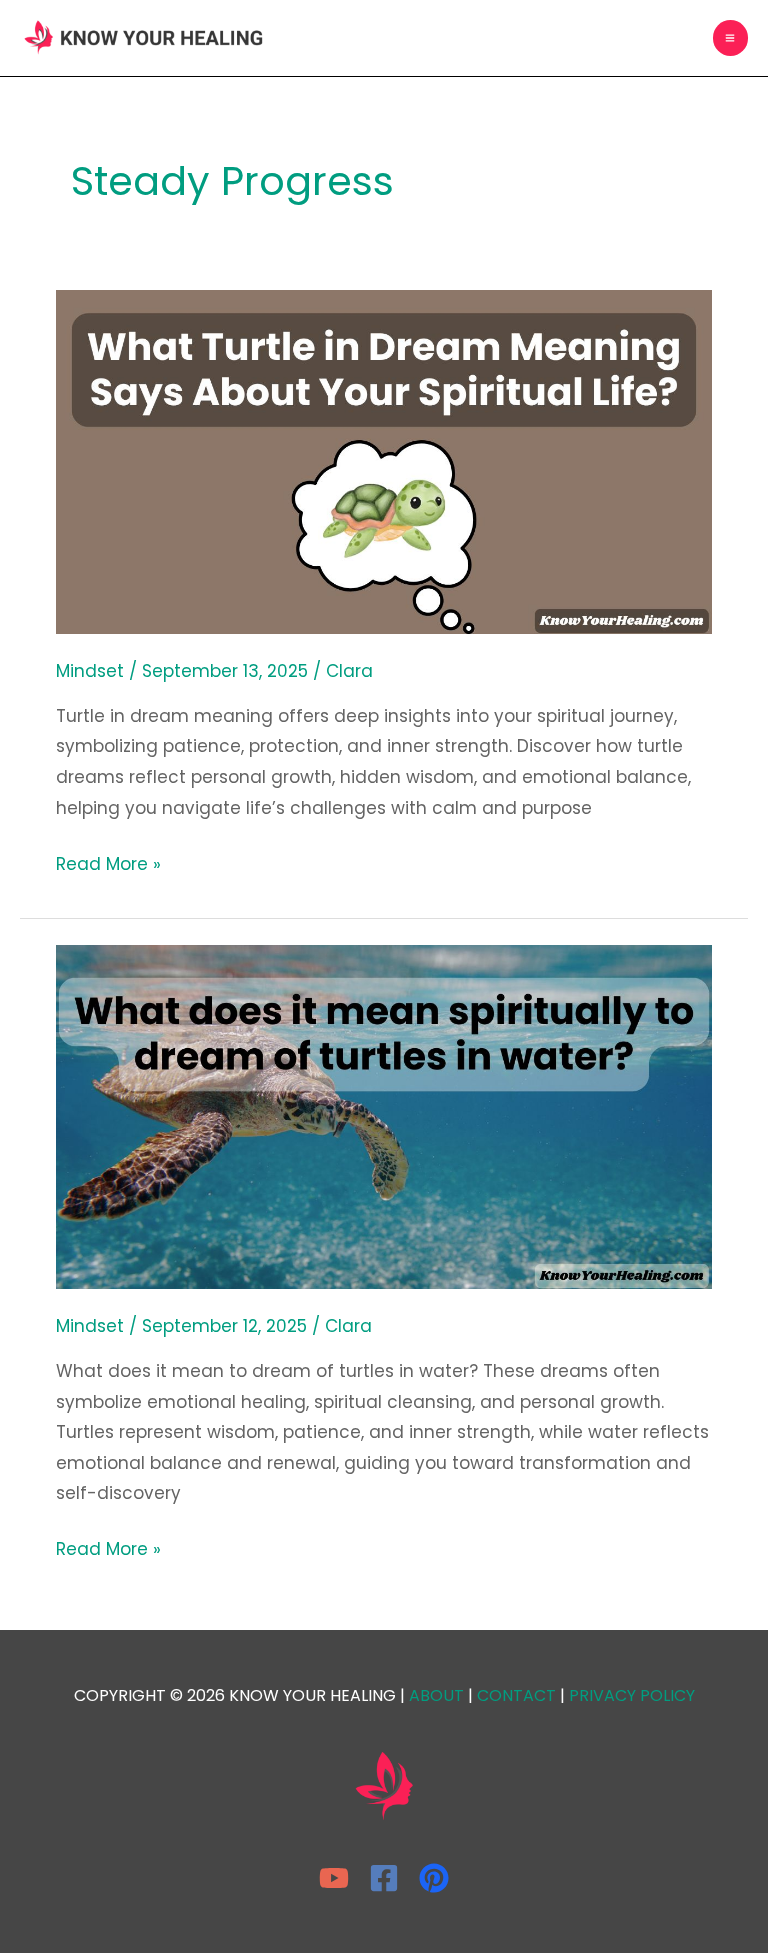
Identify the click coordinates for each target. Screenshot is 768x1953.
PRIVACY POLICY (632, 1695)
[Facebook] (384, 1878)
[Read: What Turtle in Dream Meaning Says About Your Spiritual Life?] (383, 460)
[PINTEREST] (434, 1878)
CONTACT (516, 1695)
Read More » (108, 862)
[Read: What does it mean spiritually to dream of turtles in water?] (383, 1116)
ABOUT (436, 1695)
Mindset (90, 671)
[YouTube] (334, 1878)
